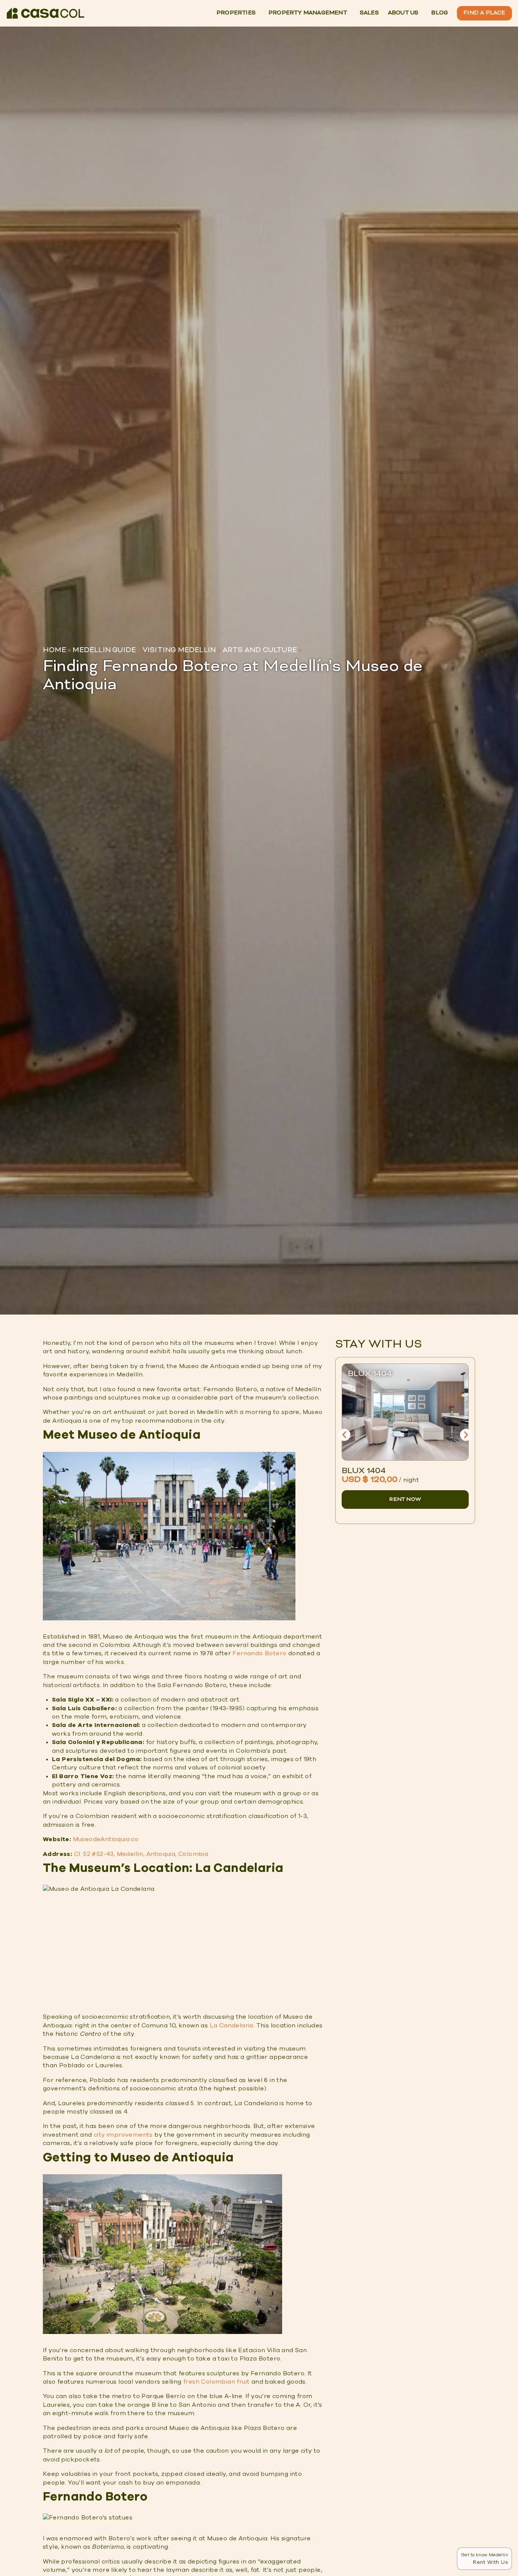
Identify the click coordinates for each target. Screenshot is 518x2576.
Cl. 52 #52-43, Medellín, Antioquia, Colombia (141, 1854)
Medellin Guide (104, 650)
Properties (236, 13)
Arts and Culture (260, 650)
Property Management (308, 13)
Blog (440, 13)
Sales (369, 13)
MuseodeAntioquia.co (106, 1839)
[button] (344, 1435)
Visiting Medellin (179, 650)
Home (54, 650)
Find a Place (484, 13)
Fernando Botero (259, 1653)
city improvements (123, 2135)
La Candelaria (232, 2026)
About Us (403, 13)
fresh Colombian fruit (216, 2382)
